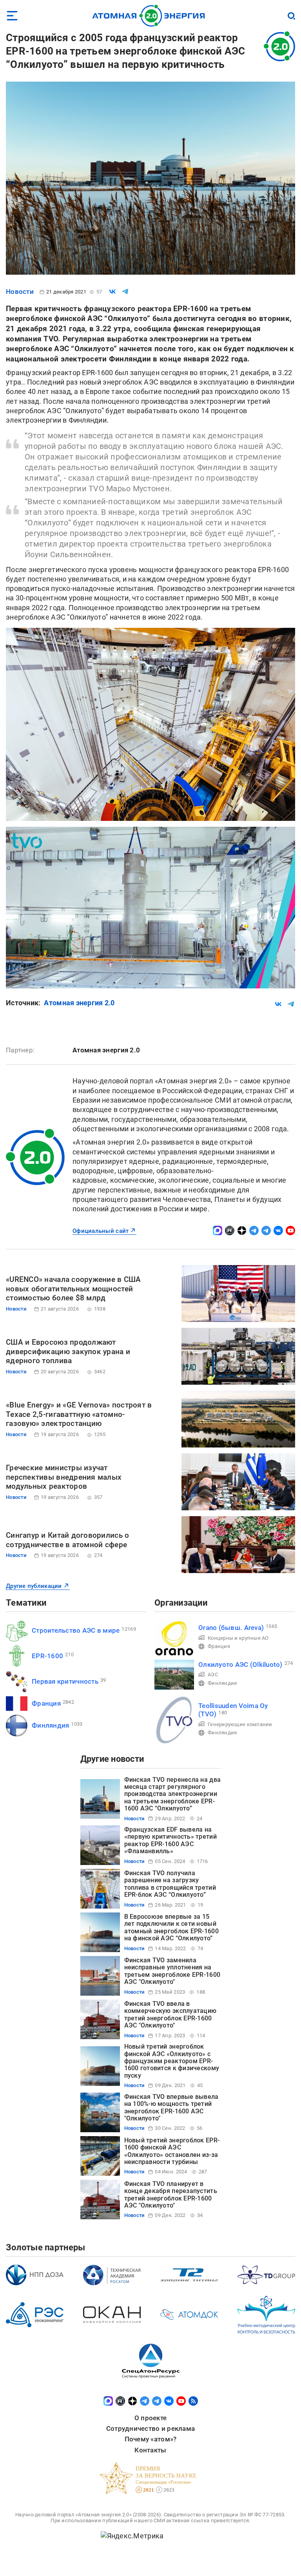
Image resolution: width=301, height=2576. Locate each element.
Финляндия (50, 1725)
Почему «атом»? (151, 2439)
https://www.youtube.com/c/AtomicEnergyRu (290, 1231)
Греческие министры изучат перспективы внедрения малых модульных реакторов (64, 1477)
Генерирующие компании (240, 1724)
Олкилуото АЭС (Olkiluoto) (240, 1664)
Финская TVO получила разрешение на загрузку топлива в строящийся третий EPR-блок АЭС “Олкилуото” (170, 1884)
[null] (112, 292)
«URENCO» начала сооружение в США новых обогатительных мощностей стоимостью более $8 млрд (73, 1289)
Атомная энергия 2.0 (79, 1003)
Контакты (150, 2450)
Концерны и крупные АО (238, 1638)
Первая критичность (65, 1681)
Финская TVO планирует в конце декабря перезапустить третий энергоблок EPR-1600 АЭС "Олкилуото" (171, 2195)
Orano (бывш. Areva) (231, 1628)
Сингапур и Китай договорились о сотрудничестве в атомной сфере (67, 1540)
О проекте (150, 2418)
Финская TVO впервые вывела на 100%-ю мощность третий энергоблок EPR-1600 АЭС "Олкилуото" (171, 2107)
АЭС (213, 1674)
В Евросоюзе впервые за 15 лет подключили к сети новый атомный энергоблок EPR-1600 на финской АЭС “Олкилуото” (171, 1927)
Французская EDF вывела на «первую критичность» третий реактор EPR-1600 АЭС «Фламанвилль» (170, 1840)
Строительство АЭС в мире (76, 1630)
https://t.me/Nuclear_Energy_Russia (254, 1231)
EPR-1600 (47, 1656)
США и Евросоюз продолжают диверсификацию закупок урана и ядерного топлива (68, 1352)
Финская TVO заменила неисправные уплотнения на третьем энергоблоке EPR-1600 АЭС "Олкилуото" (172, 1971)
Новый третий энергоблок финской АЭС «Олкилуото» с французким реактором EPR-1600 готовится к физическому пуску (172, 2061)
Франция (46, 1703)
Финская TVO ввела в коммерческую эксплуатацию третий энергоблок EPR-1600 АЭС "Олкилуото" (170, 2014)
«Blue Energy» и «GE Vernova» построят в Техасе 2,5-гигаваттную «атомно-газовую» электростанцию (79, 1414)
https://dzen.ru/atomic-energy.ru (242, 1231)
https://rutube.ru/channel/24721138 (230, 1231)
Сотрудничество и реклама (150, 2428)
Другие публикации (34, 1586)
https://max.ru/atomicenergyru (218, 1231)
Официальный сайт (101, 1231)
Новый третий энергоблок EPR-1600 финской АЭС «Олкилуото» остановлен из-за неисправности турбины (172, 2151)
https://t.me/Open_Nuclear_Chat (266, 1231)
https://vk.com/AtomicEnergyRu (278, 1231)
